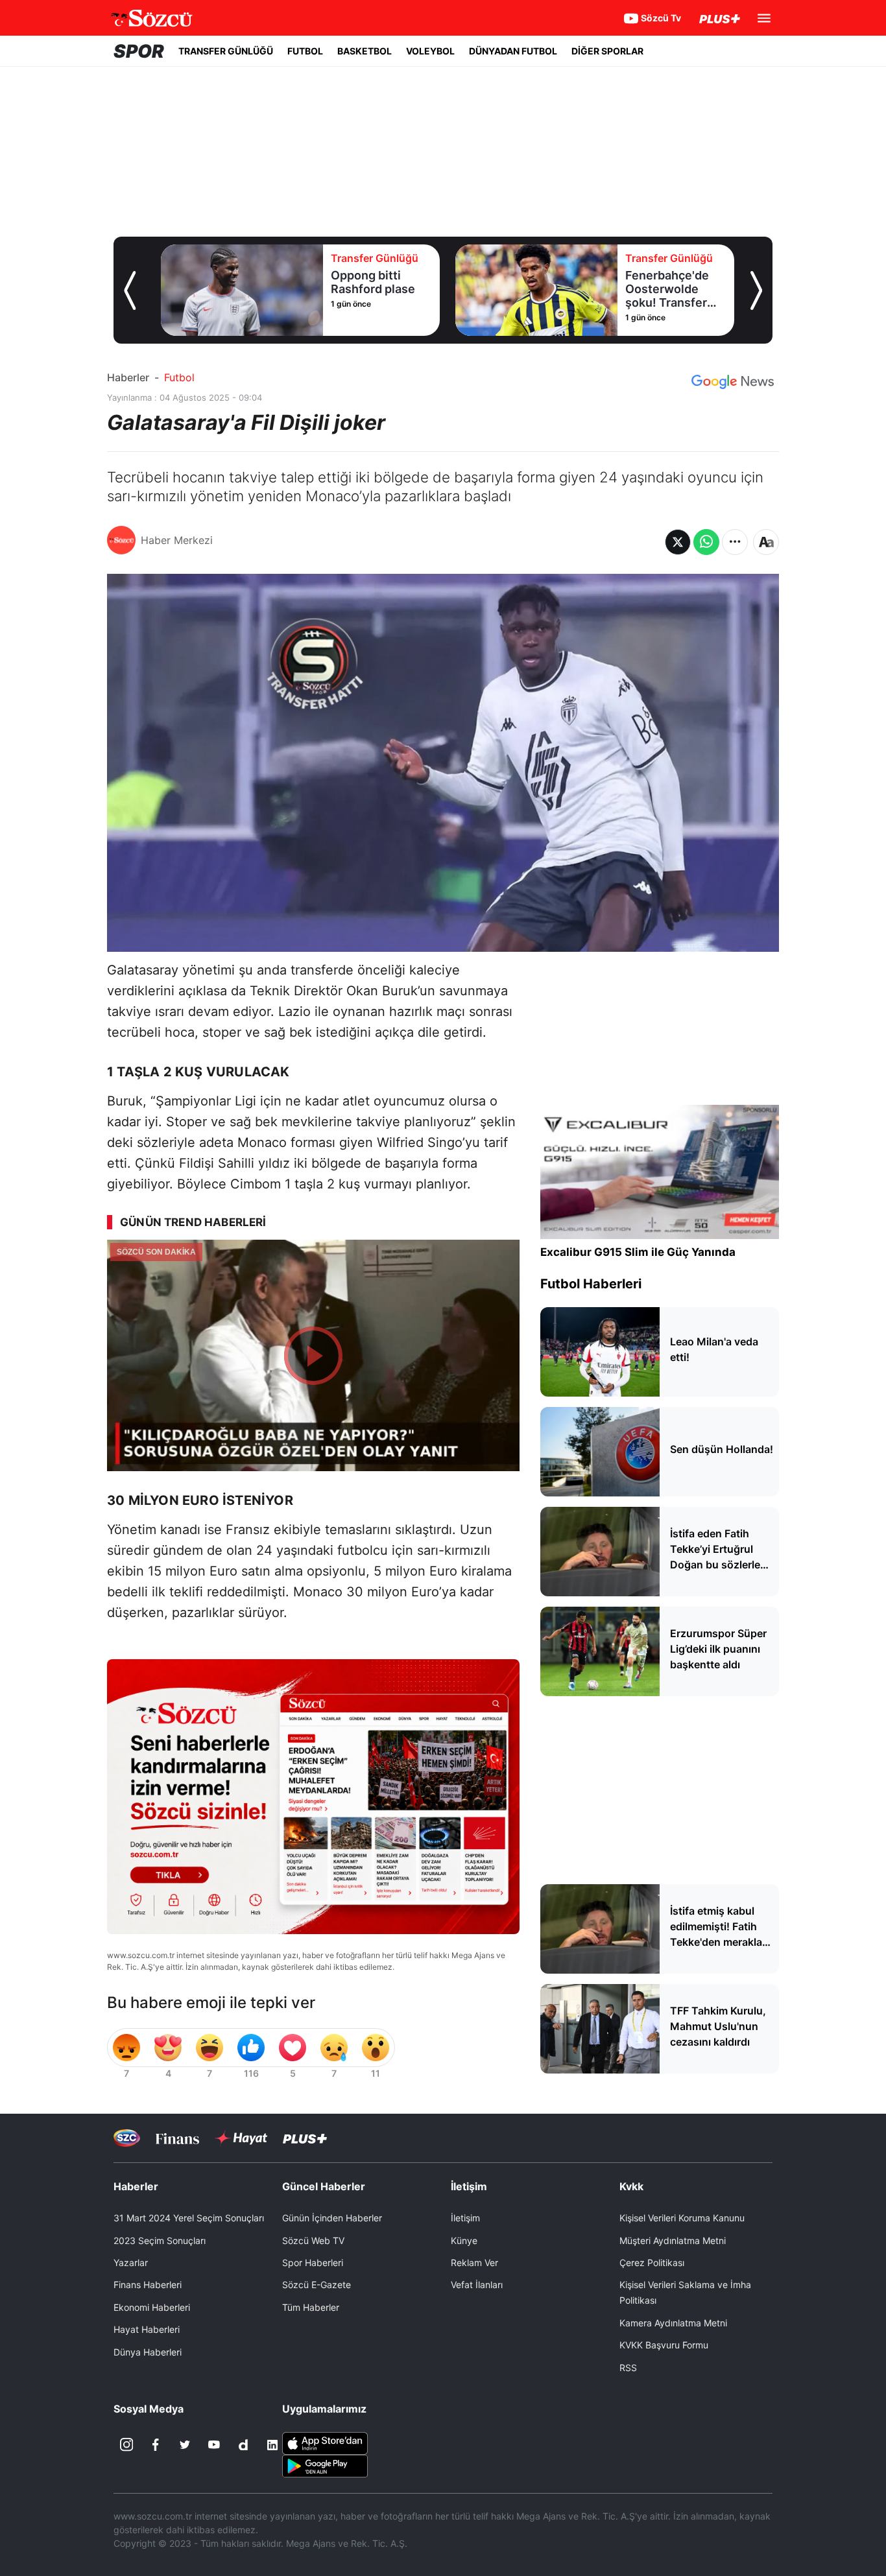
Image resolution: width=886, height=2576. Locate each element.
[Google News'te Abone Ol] (733, 382)
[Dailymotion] (243, 2445)
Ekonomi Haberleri (152, 2307)
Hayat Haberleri (147, 2329)
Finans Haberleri (148, 2285)
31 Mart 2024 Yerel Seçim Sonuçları (189, 2218)
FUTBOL (305, 51)
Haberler (128, 377)
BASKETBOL (365, 51)
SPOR (139, 51)
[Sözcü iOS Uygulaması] (325, 2442)
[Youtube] (214, 2445)
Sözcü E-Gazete (317, 2285)
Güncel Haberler (324, 2186)
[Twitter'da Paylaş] (678, 542)
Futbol (179, 377)
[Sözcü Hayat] (241, 2138)
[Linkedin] (272, 2445)
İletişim (465, 2218)
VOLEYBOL (430, 51)
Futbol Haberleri (591, 1284)
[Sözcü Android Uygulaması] (325, 2464)
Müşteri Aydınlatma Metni (673, 2240)
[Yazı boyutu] (766, 542)
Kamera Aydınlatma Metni (673, 2323)
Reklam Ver (474, 2263)
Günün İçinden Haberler (332, 2218)
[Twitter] (185, 2445)
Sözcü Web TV (313, 2240)
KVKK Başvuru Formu (664, 2345)
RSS (628, 2368)
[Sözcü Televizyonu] (127, 2138)
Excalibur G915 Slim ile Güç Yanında (638, 1252)
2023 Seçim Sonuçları (160, 2240)
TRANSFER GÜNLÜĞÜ (226, 51)
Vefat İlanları (477, 2285)
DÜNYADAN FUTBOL (513, 51)
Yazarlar (131, 2263)
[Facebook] (156, 2445)
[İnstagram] (126, 2445)
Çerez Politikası (652, 2263)
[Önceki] (130, 290)
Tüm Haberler (311, 2307)
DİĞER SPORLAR (607, 51)
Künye (464, 2240)
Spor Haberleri (313, 2263)
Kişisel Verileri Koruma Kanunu (682, 2218)
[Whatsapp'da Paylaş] (706, 542)
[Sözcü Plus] (305, 2138)
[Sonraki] (756, 290)
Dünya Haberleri (148, 2352)
